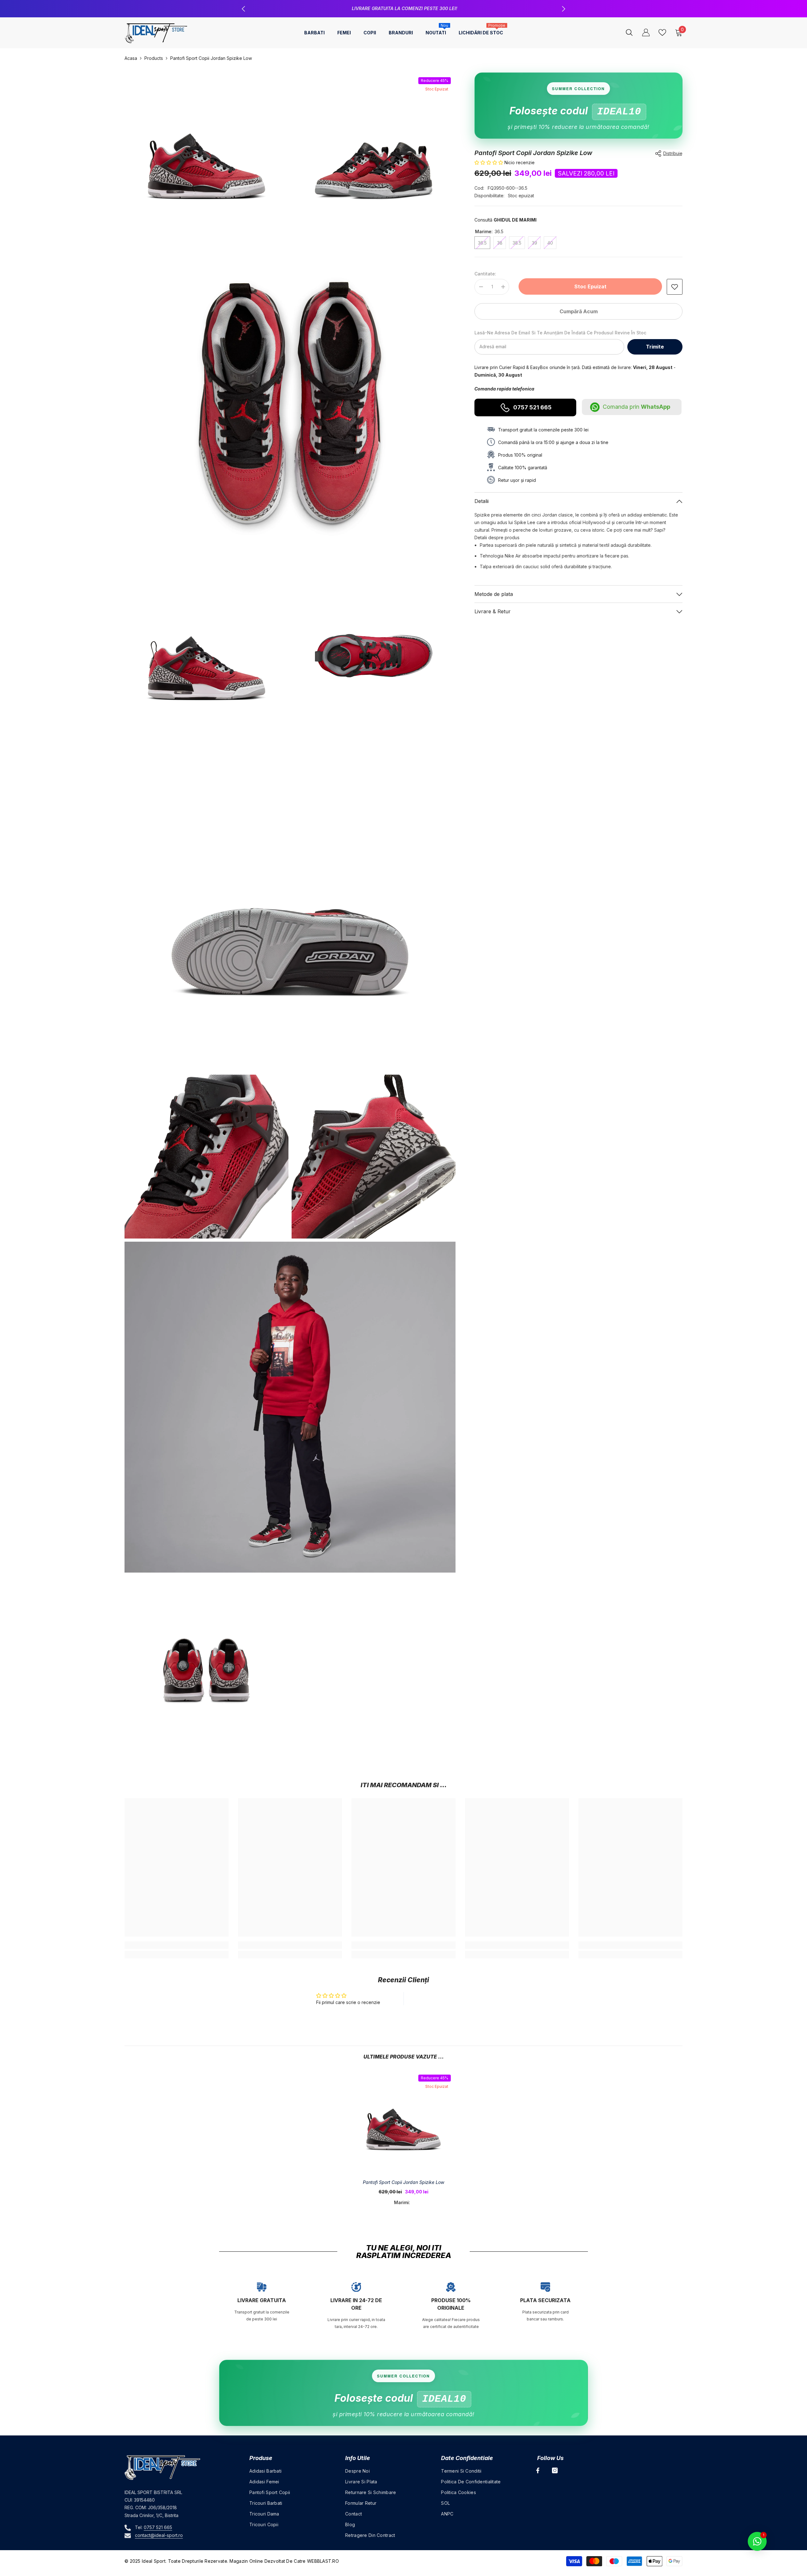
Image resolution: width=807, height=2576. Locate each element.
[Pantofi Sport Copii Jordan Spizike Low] (403, 2122)
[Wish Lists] (662, 32)
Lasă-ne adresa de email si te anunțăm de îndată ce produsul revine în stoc (560, 333)
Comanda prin (636, 407)
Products (154, 58)
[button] (489, 162)
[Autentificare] (646, 32)
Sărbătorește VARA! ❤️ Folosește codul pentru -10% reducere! (404, 8)
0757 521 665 (532, 407)
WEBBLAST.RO (323, 2561)
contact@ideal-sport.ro (159, 2535)
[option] (403, 9)
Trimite (655, 347)
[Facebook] (538, 2470)
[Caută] (629, 32)
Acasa (131, 58)
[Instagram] (555, 2470)
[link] (675, 287)
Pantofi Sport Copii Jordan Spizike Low (403, 2182)
